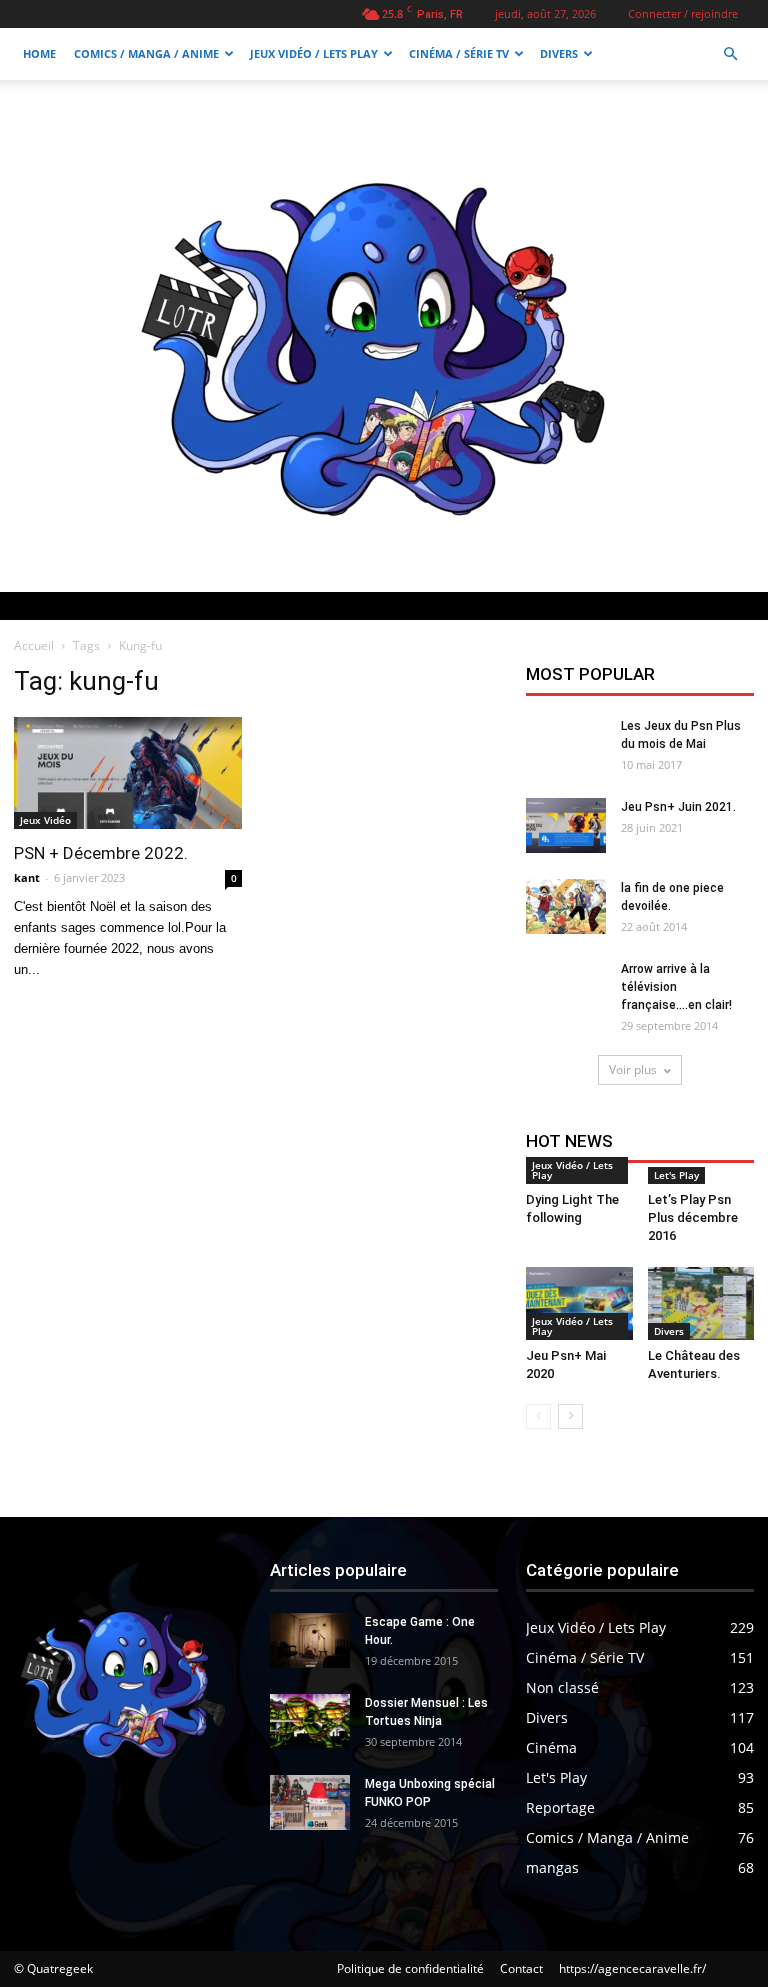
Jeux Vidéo (45, 820)
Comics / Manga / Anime (146, 53)
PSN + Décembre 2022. (101, 853)
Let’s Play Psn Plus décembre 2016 (693, 1217)
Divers (559, 53)
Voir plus (633, 1069)
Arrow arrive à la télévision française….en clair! (676, 987)
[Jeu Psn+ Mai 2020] (579, 1303)
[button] (730, 54)
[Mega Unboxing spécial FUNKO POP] (310, 1802)
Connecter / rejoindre (683, 13)
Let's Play (676, 1175)
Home (39, 53)
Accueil (34, 645)
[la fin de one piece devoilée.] (566, 906)
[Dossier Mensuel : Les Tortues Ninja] (310, 1721)
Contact (521, 1968)
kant (27, 877)
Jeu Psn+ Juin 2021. (678, 807)
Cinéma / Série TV (459, 53)
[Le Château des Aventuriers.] (701, 1303)
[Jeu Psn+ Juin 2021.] (566, 825)
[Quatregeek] (384, 336)
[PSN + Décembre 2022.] (128, 773)
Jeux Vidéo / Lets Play (314, 53)
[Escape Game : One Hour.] (310, 1640)
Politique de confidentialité (410, 1968)
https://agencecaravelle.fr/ (632, 1968)
